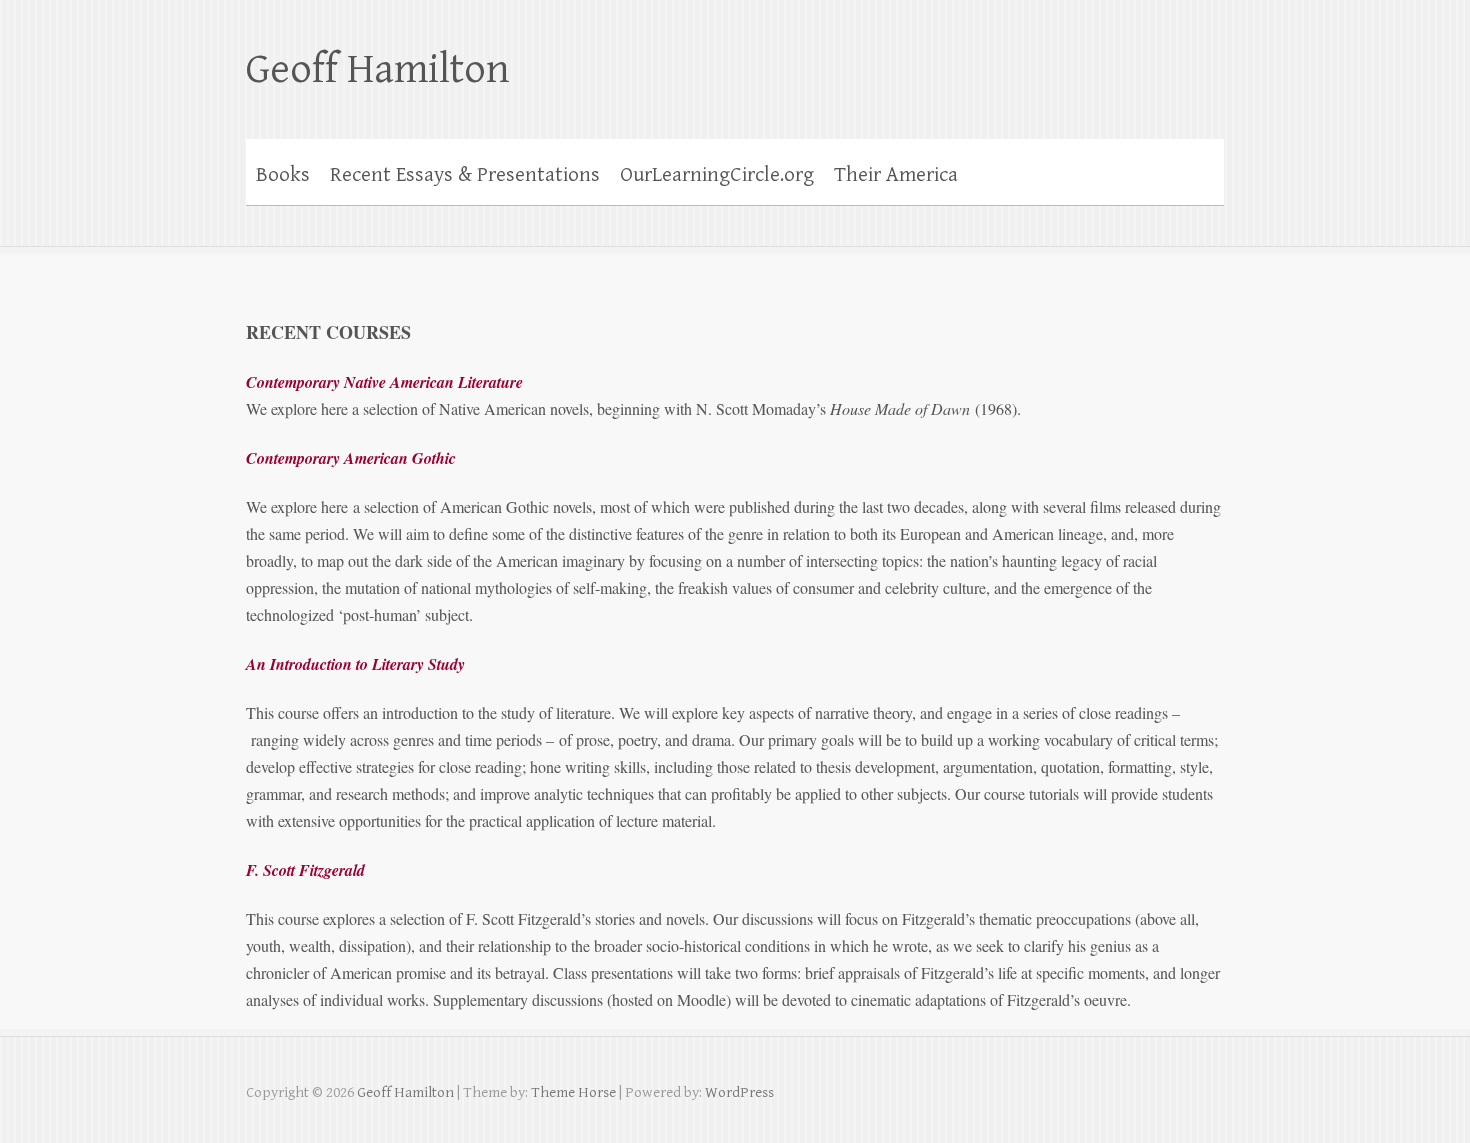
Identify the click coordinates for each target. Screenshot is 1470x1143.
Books (283, 175)
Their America (896, 175)
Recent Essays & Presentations (465, 175)
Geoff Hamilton (378, 69)
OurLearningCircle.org (717, 175)
